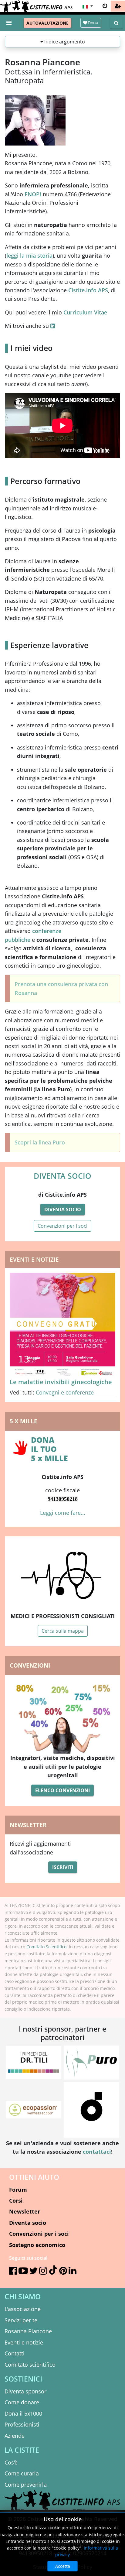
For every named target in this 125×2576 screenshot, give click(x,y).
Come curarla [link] (22, 2473)
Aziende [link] (15, 2436)
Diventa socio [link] (28, 2223)
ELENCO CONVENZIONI (62, 1790)
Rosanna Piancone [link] (28, 2331)
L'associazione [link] (23, 2309)
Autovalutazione (47, 23)
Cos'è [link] (11, 2462)
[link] (118, 6)
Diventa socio (63, 1209)
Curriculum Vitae (85, 312)
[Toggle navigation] (9, 23)
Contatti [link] (15, 2353)
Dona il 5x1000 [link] (23, 2413)
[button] (87, 6)
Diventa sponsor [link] (25, 2391)
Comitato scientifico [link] (30, 2365)
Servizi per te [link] (21, 2320)
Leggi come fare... (63, 1513)
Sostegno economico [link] (37, 2245)
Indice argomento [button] (64, 42)
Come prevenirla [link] (26, 2485)
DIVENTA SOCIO (62, 1176)
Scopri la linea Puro (40, 1142)
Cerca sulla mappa (63, 1631)
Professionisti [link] (22, 2424)
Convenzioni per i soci (62, 1226)
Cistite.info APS (88, 290)
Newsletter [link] (25, 2211)
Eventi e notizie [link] (24, 2342)
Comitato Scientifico (46, 1947)
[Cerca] (116, 23)
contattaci (97, 2152)
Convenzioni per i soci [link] (39, 2234)
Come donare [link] (22, 2402)
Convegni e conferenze (65, 1392)
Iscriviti (63, 1867)
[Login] (105, 6)
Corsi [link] (16, 2200)
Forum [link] (18, 2190)
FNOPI (33, 194)
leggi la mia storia (29, 256)
